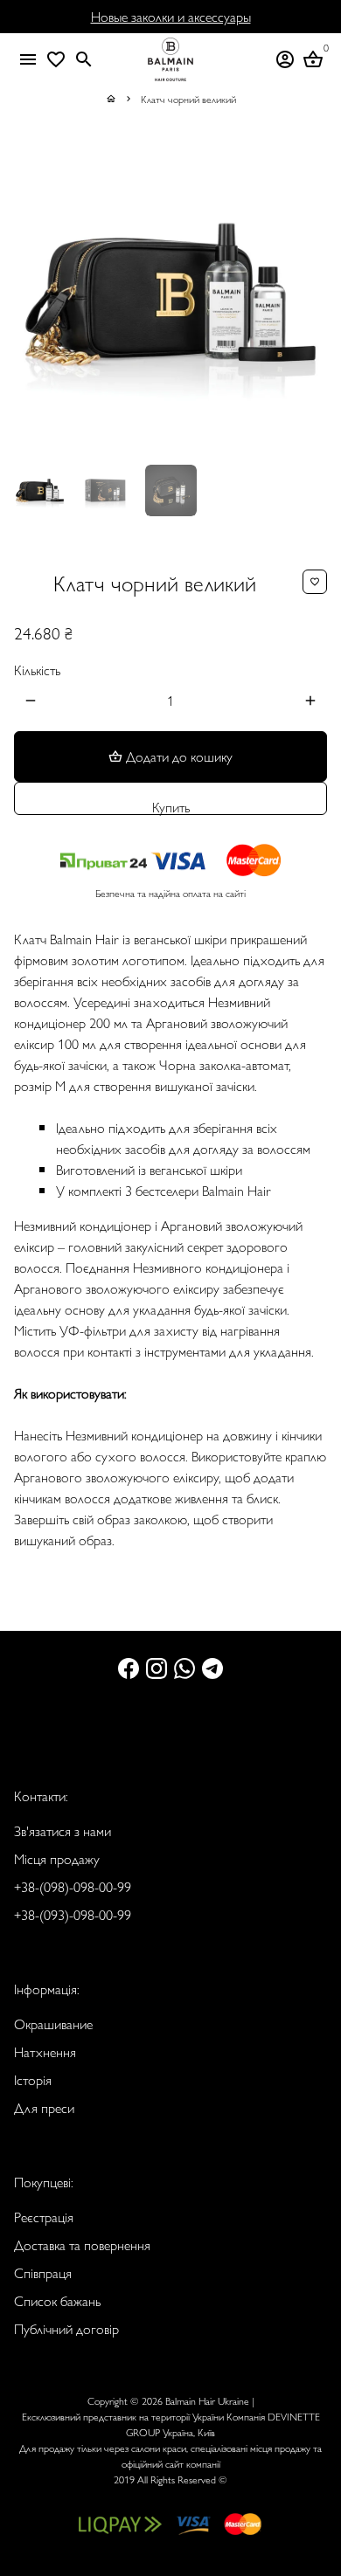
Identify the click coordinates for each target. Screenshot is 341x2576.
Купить (171, 806)
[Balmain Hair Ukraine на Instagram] (157, 1667)
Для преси (44, 2107)
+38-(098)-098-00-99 (73, 1886)
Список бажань (57, 2300)
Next (310, 294)
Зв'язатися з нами (63, 1830)
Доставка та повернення (82, 2245)
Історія (33, 2079)
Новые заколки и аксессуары (171, 16)
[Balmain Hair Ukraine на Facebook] (129, 1667)
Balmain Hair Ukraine (207, 2400)
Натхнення (45, 2051)
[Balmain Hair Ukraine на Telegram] (212, 1667)
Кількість (37, 670)
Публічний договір (66, 2328)
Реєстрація (44, 2217)
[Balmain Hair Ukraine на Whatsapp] (184, 1667)
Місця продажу (57, 1858)
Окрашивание (53, 2024)
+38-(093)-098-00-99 (73, 1914)
